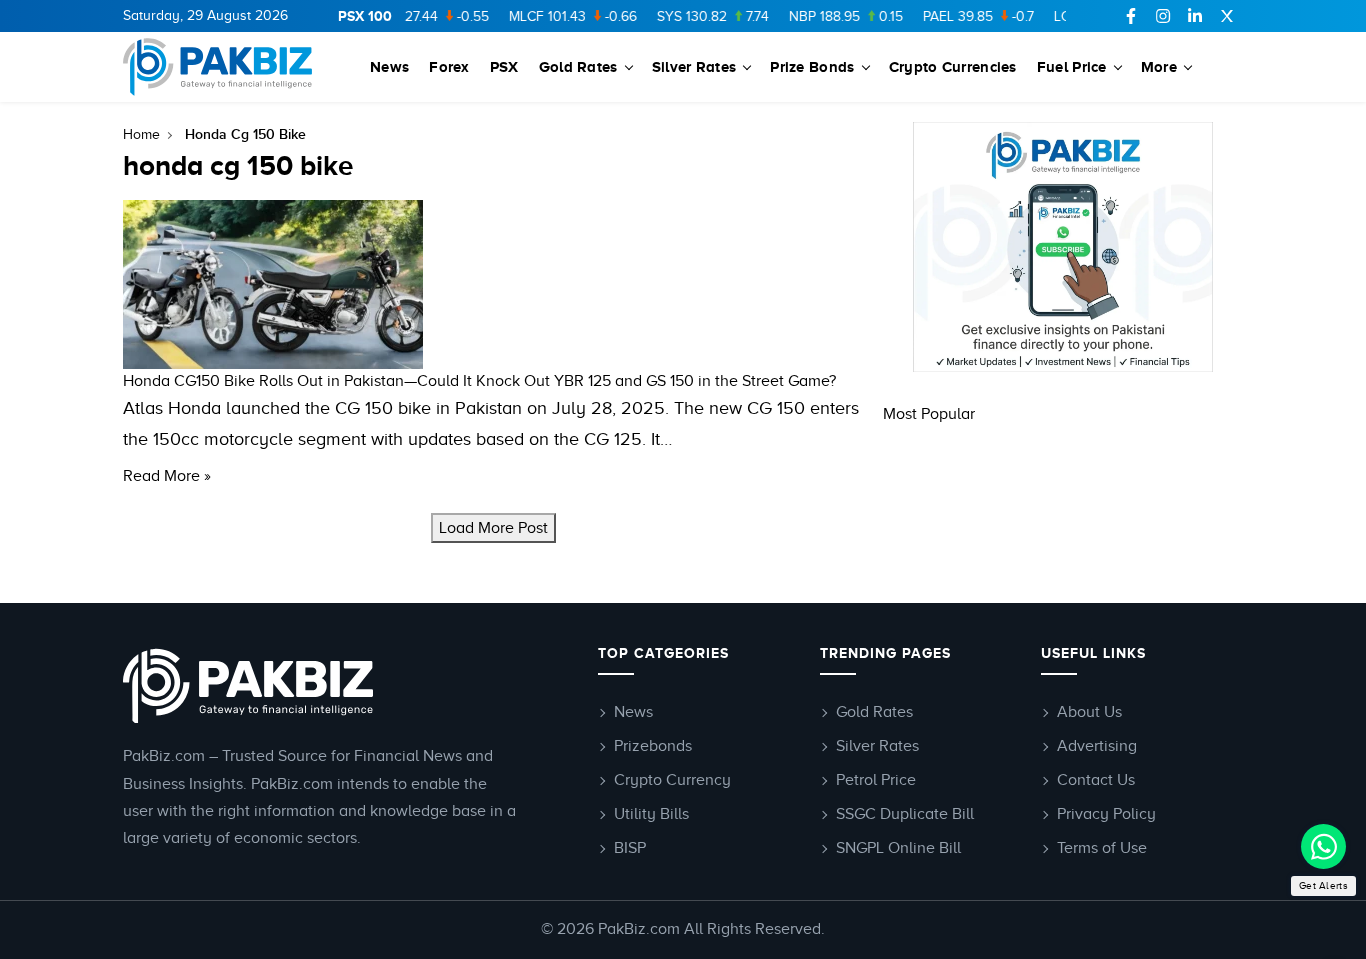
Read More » (167, 476)
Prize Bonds (812, 66)
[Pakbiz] (220, 67)
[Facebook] (1131, 16)
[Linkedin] (1195, 16)
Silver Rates (694, 66)
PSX (504, 66)
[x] (1227, 16)
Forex (449, 66)
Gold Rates (578, 66)
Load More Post (493, 528)
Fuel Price (1072, 66)
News (389, 66)
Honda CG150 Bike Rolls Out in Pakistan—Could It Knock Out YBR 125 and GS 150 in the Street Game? (479, 381)
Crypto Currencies (953, 66)
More (1159, 66)
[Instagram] (1163, 16)
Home (141, 134)
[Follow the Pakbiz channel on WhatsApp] (1323, 846)
